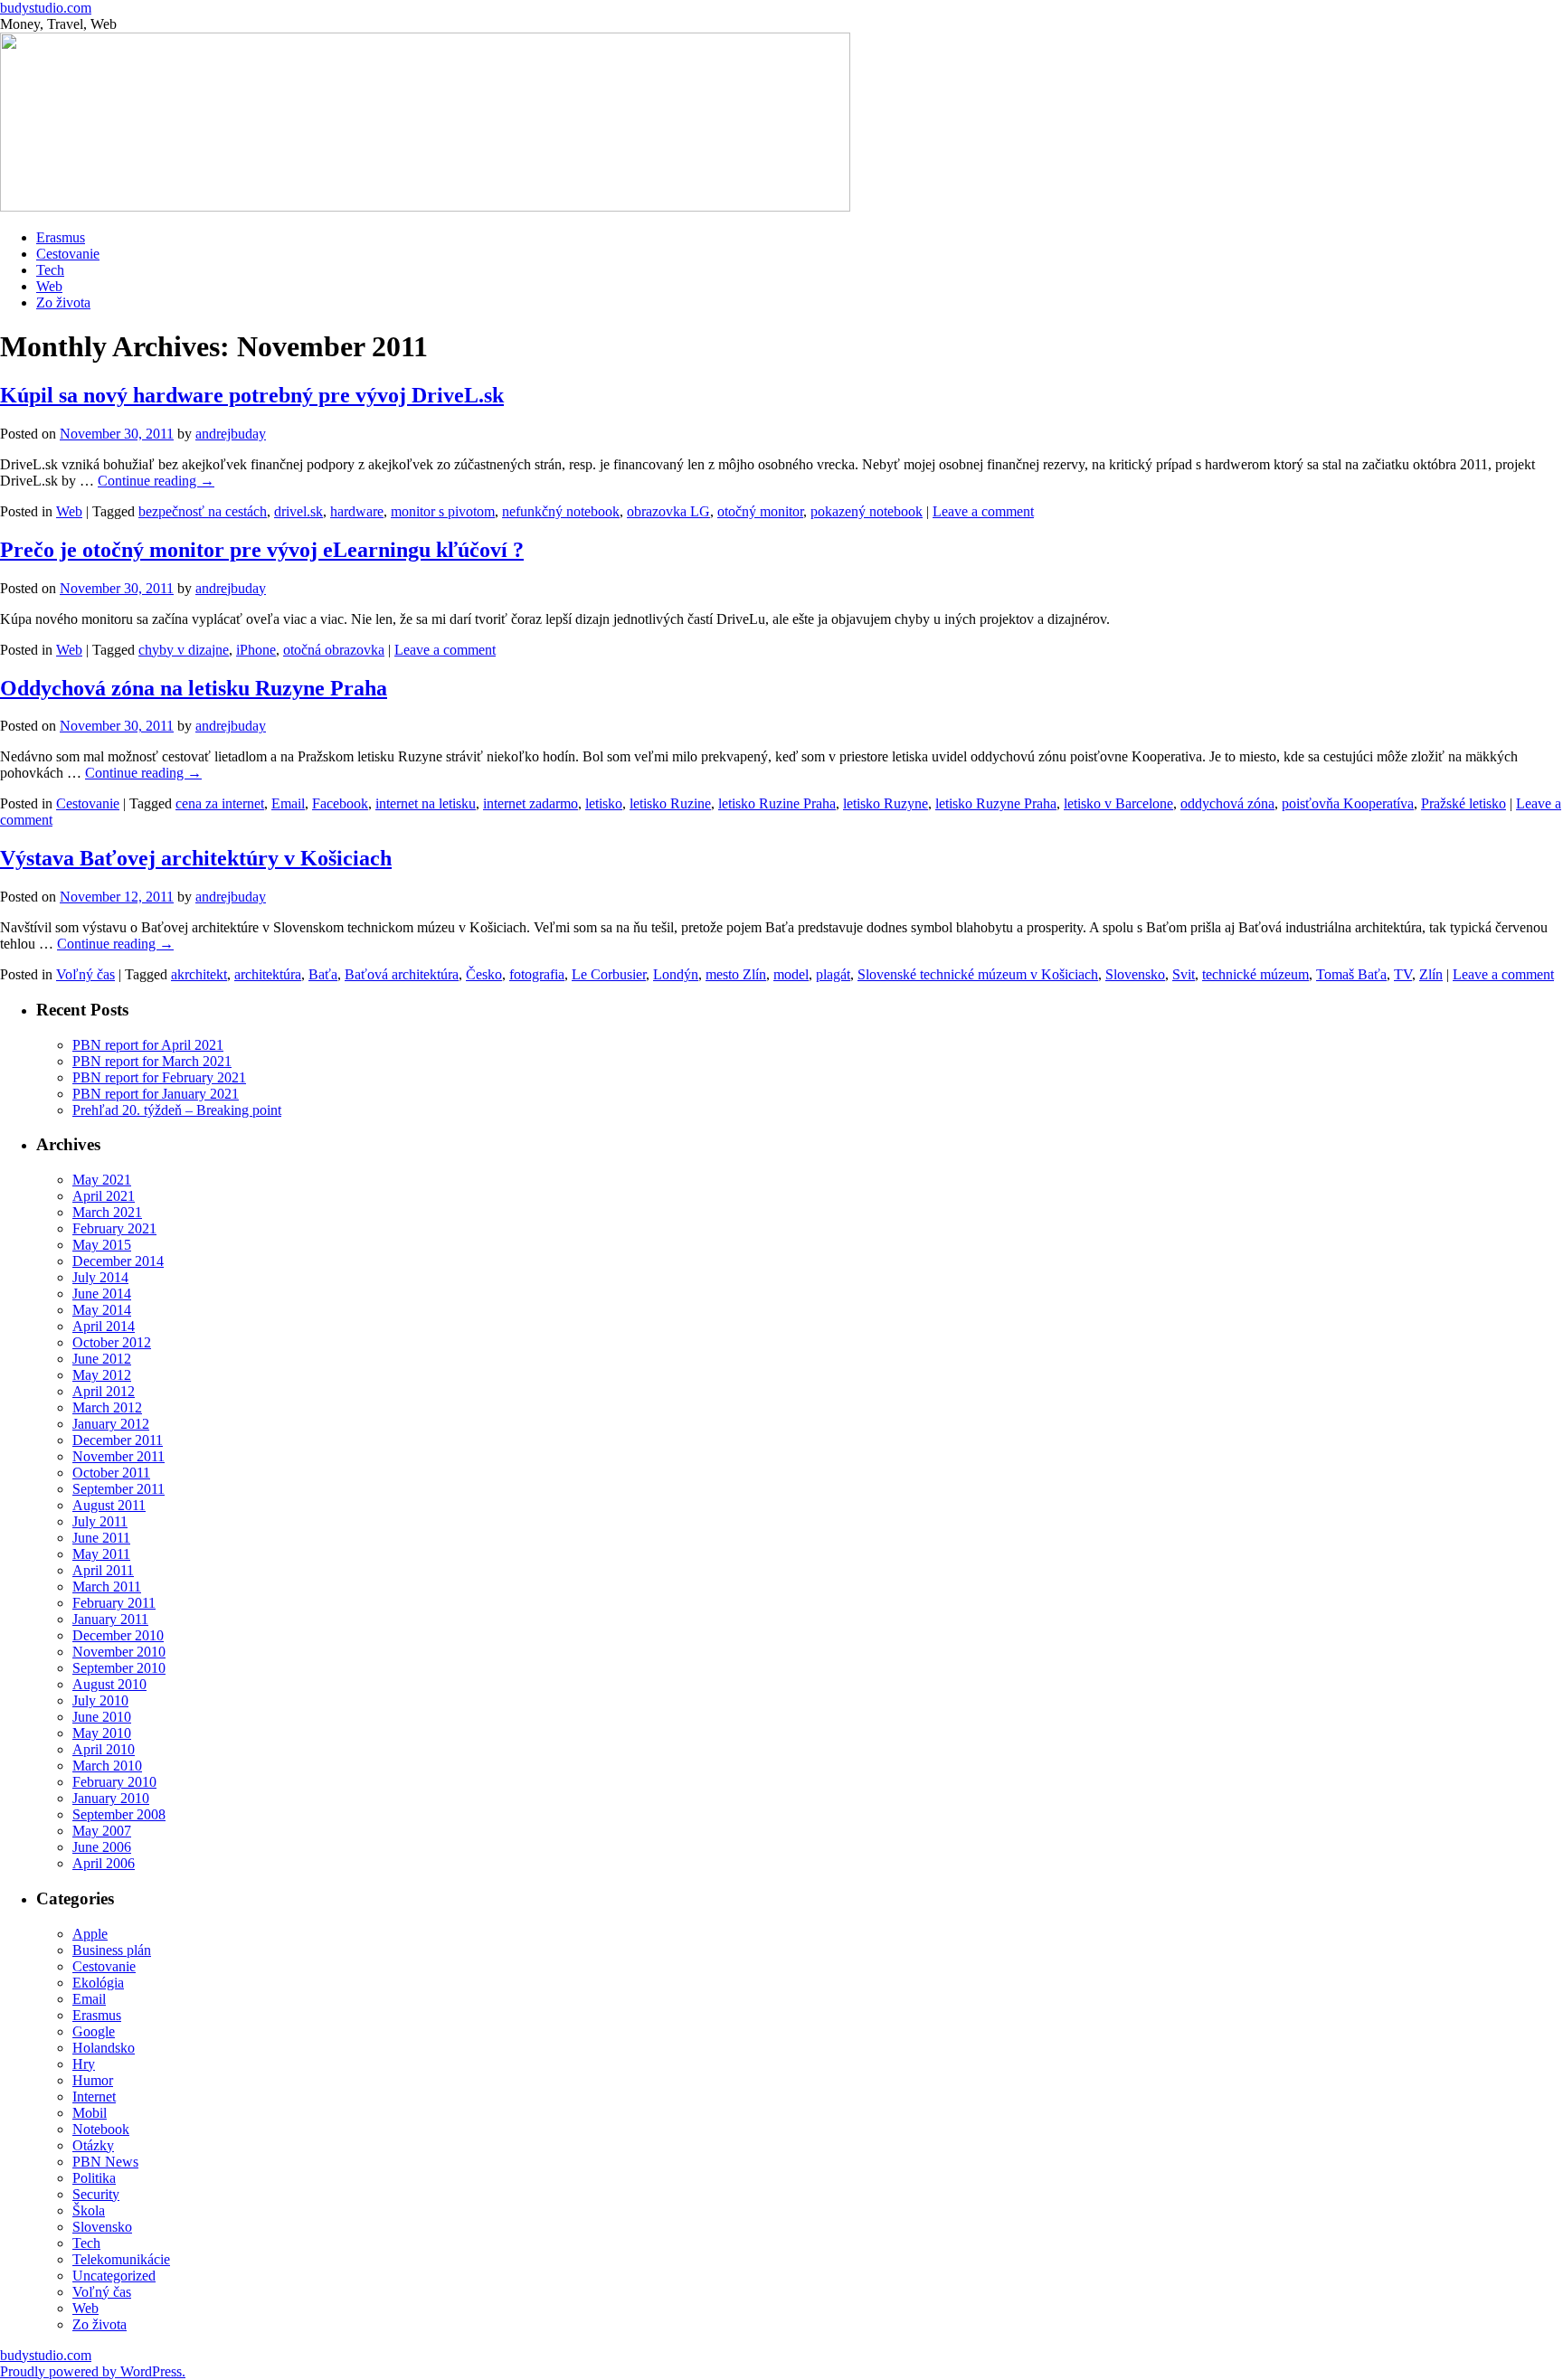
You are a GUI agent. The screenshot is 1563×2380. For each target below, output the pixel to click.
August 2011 (109, 1505)
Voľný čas (85, 974)
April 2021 (104, 1196)
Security (96, 2194)
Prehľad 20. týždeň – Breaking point (177, 1110)
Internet (94, 2097)
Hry (84, 2064)
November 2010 (119, 1652)
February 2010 (114, 1782)
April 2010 (104, 1749)
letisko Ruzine (670, 803)
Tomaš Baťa (1351, 974)
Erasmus (61, 237)
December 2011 (118, 1440)
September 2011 (118, 1489)
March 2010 (107, 1766)
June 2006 (102, 1847)
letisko (604, 803)
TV (1403, 974)
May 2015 (102, 1245)
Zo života (63, 302)
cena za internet (220, 803)
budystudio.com (46, 8)
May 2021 (102, 1180)
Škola (89, 2210)
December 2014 (118, 1261)
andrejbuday (231, 434)
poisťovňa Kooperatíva (1348, 803)
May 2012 (102, 1375)
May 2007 (102, 1831)
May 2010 (102, 1733)
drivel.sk (298, 511)
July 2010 (100, 1700)
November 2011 (118, 1456)
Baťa (323, 974)
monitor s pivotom (443, 511)
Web (49, 286)
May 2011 (101, 1554)
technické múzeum (1255, 974)
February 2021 (114, 1228)
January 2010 (111, 1798)
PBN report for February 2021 (159, 1077)
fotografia (537, 974)
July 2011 (100, 1521)
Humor (93, 2080)
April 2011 (103, 1570)
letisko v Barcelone (1118, 803)
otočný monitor (760, 511)
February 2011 (114, 1603)
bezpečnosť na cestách (203, 511)
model (791, 974)
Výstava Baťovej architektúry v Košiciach (196, 858)
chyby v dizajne (184, 650)
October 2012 (112, 1342)
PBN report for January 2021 (156, 1094)
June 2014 (102, 1294)
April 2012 (104, 1391)
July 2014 (100, 1277)
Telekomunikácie (121, 2259)
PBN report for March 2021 (152, 1061)
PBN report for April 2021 (148, 1045)
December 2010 (118, 1635)
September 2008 (119, 1814)
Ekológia (98, 1983)
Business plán (112, 1950)
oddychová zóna (1227, 803)
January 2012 (111, 1424)
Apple (90, 1934)
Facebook (340, 803)
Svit (1184, 974)
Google (94, 2031)
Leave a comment (983, 511)
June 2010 (102, 1717)
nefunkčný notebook (561, 511)
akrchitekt (199, 974)
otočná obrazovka (334, 650)
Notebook (101, 2129)
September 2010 (119, 1668)
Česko (484, 974)
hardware (357, 511)
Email (288, 803)
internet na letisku (426, 803)
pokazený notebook (867, 511)
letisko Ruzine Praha (777, 803)
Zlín (1431, 974)
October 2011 (111, 1473)
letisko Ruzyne (886, 803)
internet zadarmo (530, 803)
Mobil (90, 2113)
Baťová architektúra (402, 974)
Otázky (93, 2145)
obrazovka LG (668, 511)
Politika (94, 2178)
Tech (50, 270)
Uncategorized (114, 2276)
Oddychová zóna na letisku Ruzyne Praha (194, 688)
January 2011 (110, 1619)
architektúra (268, 974)
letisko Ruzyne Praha (996, 803)
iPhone (256, 650)
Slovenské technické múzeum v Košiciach (978, 974)
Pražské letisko (1464, 803)
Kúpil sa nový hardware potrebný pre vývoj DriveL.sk (252, 395)
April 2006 (104, 1863)
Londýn (676, 974)
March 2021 (107, 1212)
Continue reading (156, 481)
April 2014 (104, 1326)
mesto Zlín (736, 974)
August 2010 (109, 1684)
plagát (833, 974)
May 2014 (102, 1310)
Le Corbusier (609, 974)
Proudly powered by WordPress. (93, 2371)
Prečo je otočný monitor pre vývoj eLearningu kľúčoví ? (262, 550)
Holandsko (104, 2048)
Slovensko (1135, 974)
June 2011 (101, 1538)
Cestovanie (68, 254)
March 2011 (107, 1587)
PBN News (105, 2162)
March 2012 (107, 1407)
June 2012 (102, 1359)
